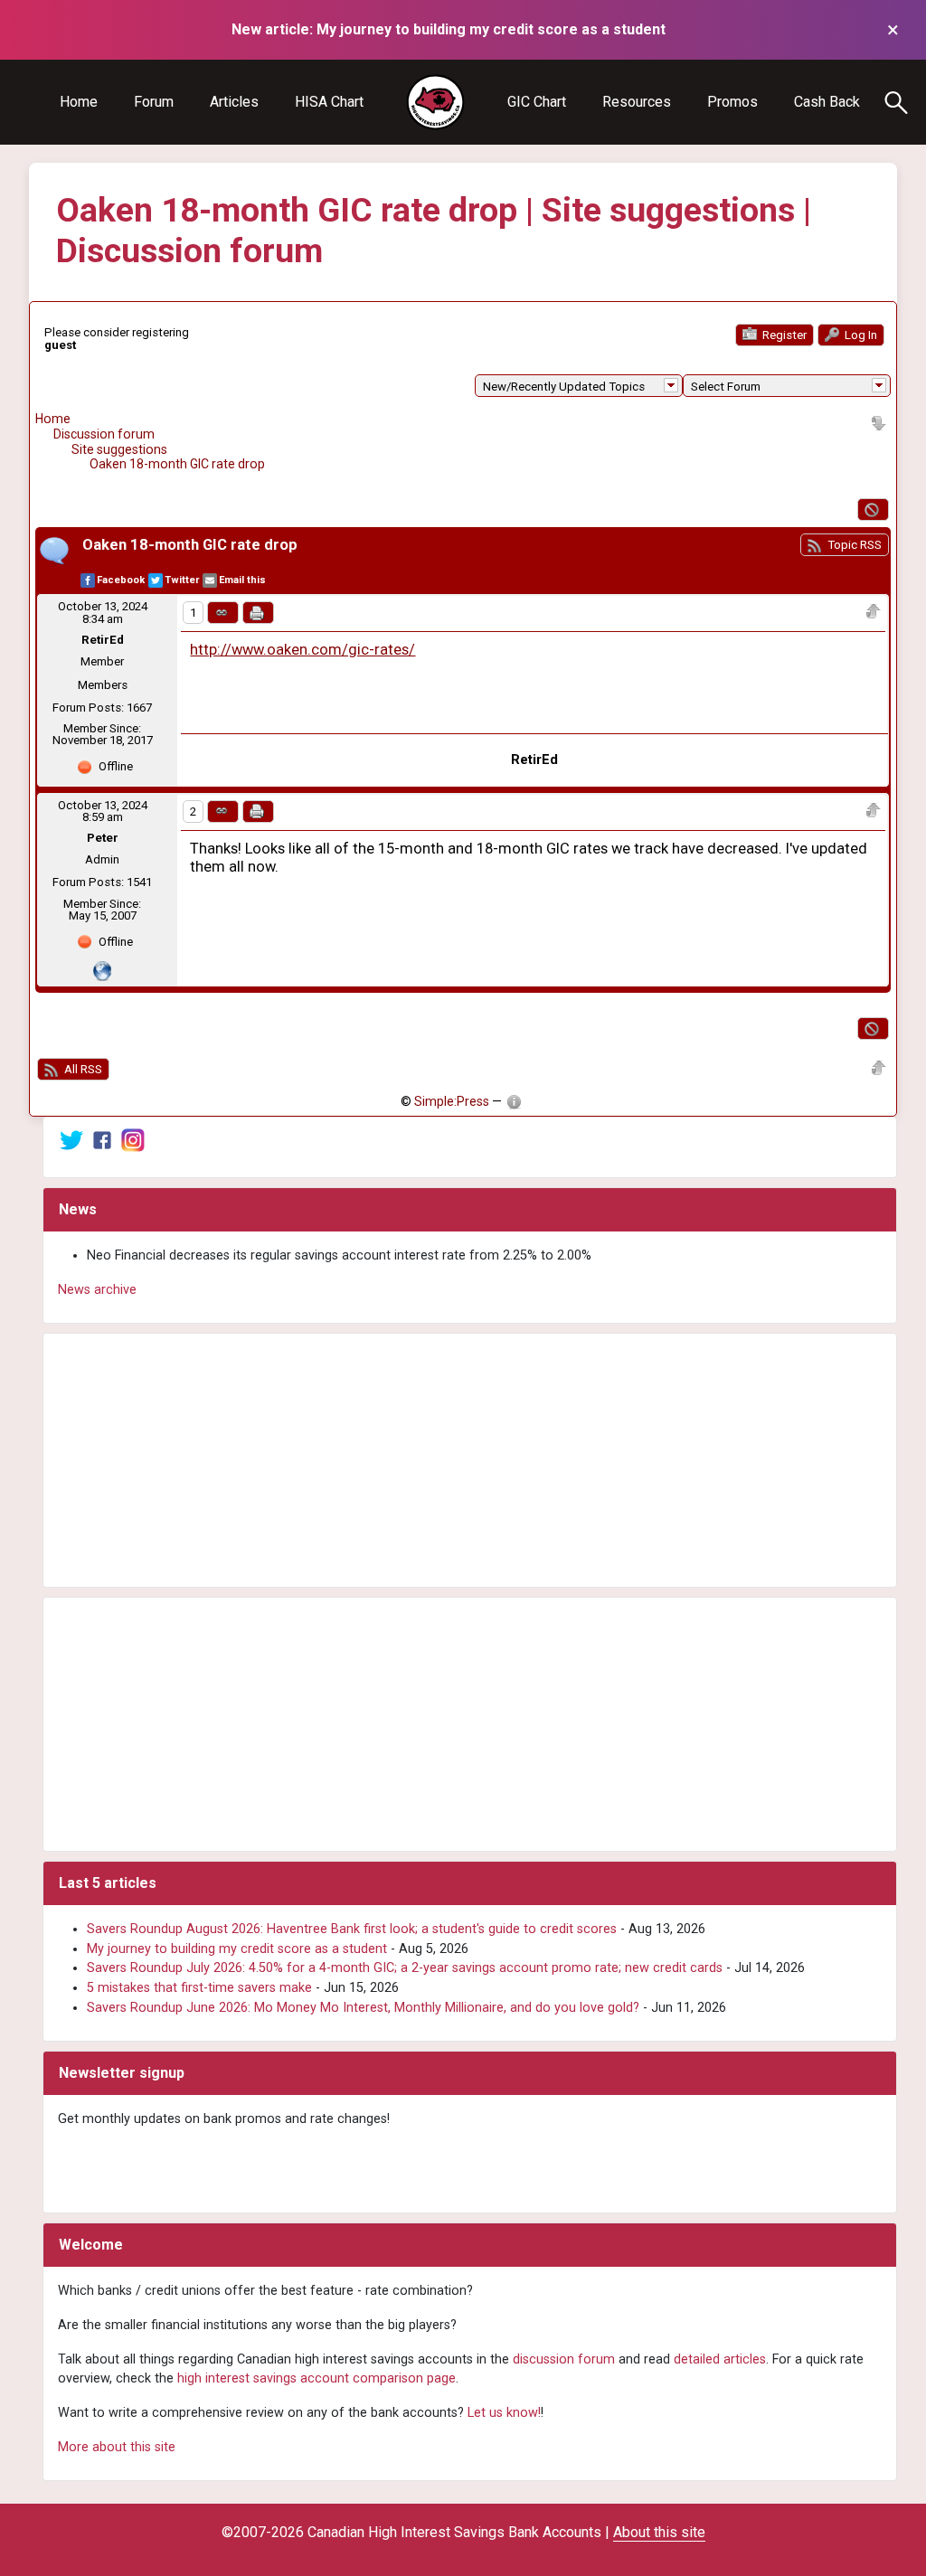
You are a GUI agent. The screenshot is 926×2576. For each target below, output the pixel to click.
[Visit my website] (102, 971)
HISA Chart (329, 102)
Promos (732, 102)
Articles (234, 102)
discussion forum (564, 2359)
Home (79, 102)
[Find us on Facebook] (102, 1140)
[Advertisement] (470, 1460)
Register (783, 335)
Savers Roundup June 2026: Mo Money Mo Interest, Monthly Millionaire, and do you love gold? (363, 2008)
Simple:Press (452, 1101)
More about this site (117, 2447)
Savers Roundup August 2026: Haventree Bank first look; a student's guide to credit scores (352, 1929)
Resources (637, 102)
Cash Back (827, 102)
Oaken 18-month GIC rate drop (177, 464)
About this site (659, 2532)
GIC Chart (537, 102)
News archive (97, 1290)
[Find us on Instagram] (133, 1140)
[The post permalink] (223, 613)
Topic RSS (853, 545)
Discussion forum (104, 434)
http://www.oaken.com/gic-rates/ (302, 650)
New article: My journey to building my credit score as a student (449, 29)
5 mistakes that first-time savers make (199, 1988)
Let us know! (504, 2413)
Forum (154, 102)
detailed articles (720, 2359)
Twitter (182, 580)
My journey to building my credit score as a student (237, 1949)
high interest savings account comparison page (317, 2378)
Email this (242, 580)
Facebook (121, 580)
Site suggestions (119, 449)
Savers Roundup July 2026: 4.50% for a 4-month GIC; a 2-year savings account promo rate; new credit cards (405, 1968)
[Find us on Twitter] (71, 1140)
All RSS (82, 1069)
